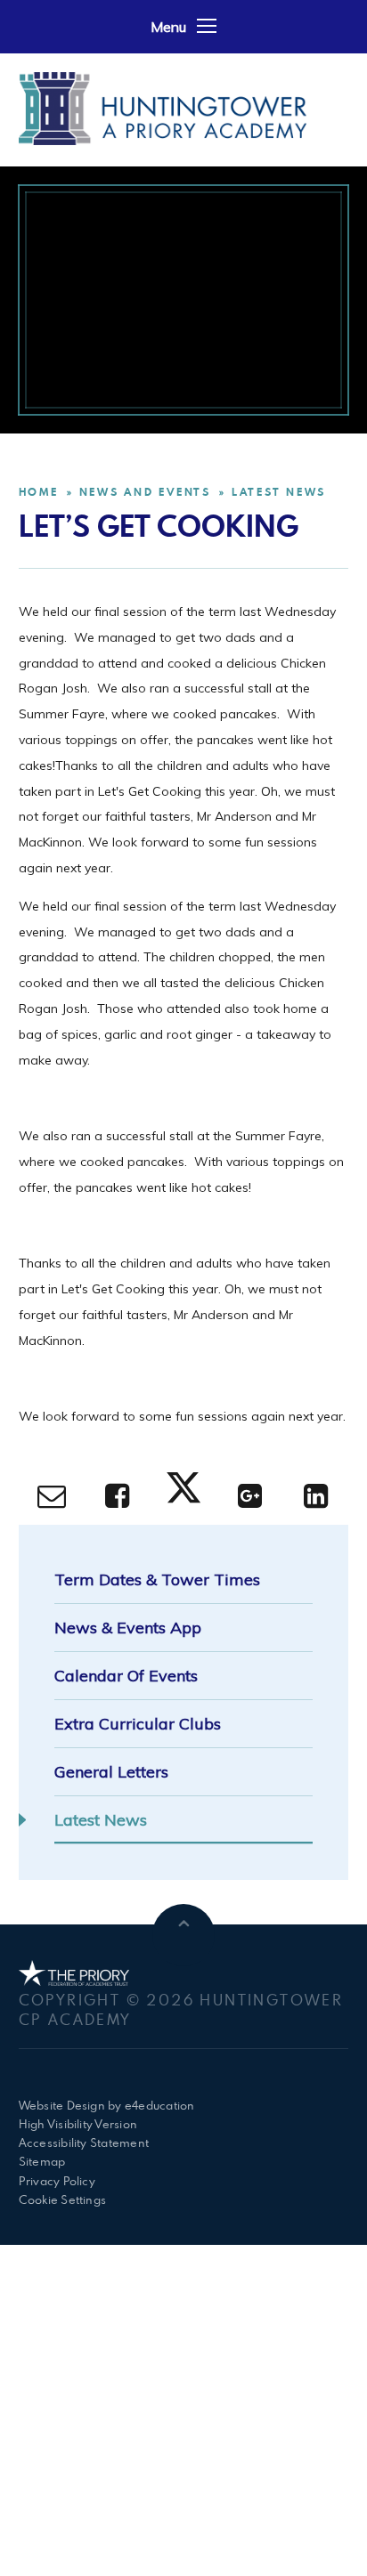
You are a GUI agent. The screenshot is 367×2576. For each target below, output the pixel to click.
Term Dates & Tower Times (157, 1580)
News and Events (145, 492)
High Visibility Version (78, 2124)
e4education (160, 2105)
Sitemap (42, 2161)
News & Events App (128, 1628)
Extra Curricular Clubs (138, 1724)
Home (39, 492)
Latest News (279, 492)
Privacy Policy (57, 2181)
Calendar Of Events (126, 1676)
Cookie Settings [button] (63, 2199)
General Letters (111, 1772)
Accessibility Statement (84, 2143)
